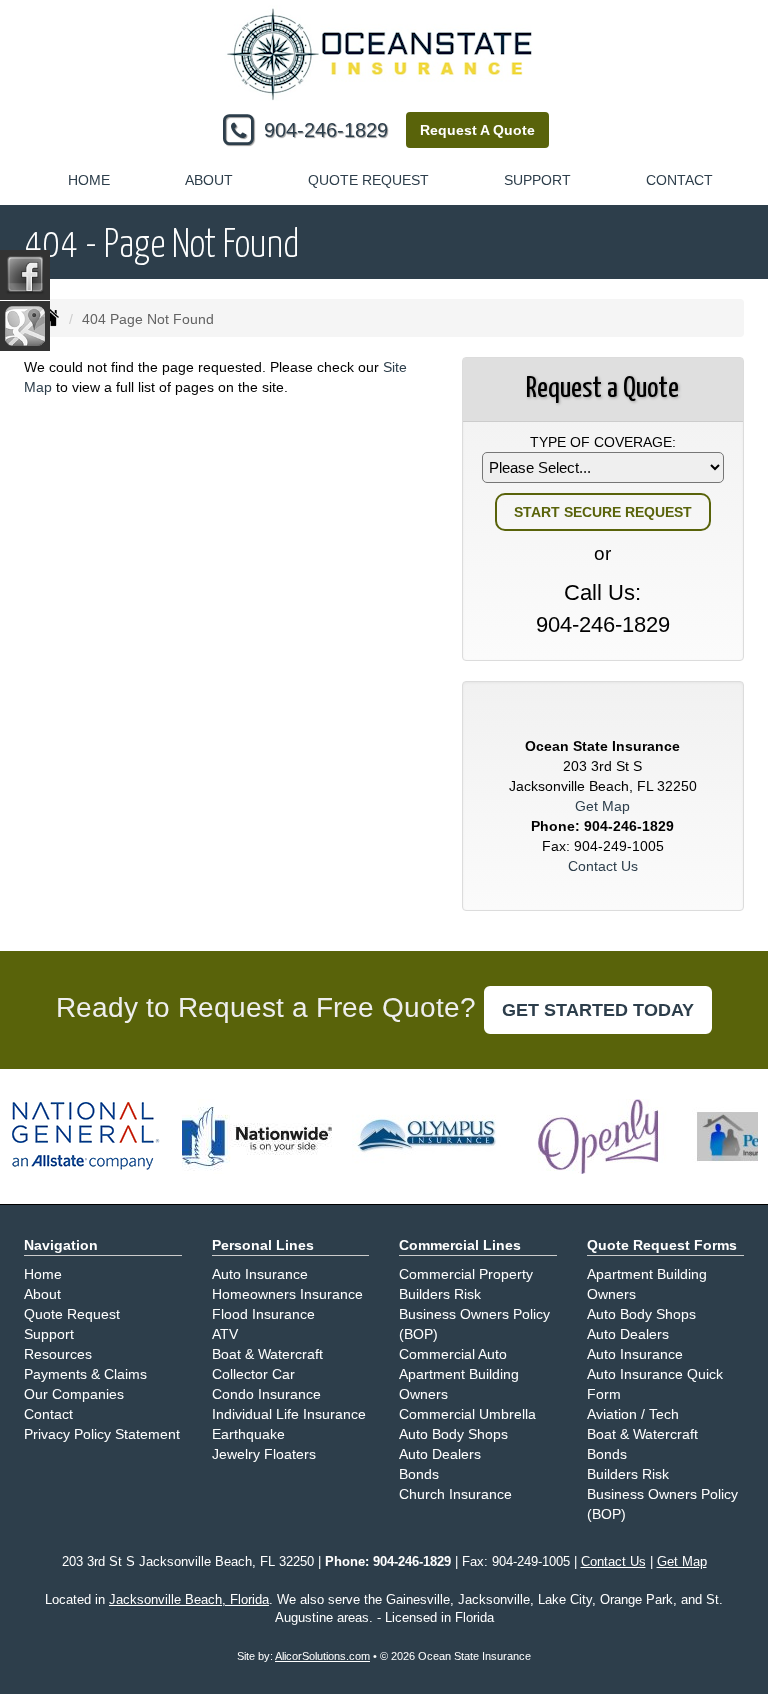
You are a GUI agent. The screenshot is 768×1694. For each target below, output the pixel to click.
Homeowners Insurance (287, 1294)
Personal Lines (263, 1245)
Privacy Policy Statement (102, 1434)
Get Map (602, 806)
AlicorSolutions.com (322, 1656)
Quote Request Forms (662, 1245)
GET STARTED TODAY (598, 1010)
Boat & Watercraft (267, 1354)
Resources (58, 1354)
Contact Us (603, 866)
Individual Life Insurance (289, 1414)
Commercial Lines (460, 1245)
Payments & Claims (85, 1374)
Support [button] (537, 180)
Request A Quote (477, 130)
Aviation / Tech (633, 1414)
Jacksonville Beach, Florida (189, 1600)
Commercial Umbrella (467, 1414)
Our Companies (74, 1394)
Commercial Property (466, 1274)
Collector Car (253, 1374)
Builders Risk (440, 1294)
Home (89, 180)
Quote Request (72, 1314)
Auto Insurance (260, 1274)
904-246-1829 (326, 130)
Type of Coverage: (603, 442)
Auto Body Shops (453, 1434)
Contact (679, 180)
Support (49, 1334)
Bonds (419, 1474)
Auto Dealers (440, 1454)
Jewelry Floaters (264, 1454)
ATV (225, 1334)
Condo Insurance (266, 1394)
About (209, 180)
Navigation (61, 1245)
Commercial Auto (453, 1354)
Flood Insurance (263, 1314)
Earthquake (248, 1434)
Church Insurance (455, 1494)
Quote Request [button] (368, 180)
